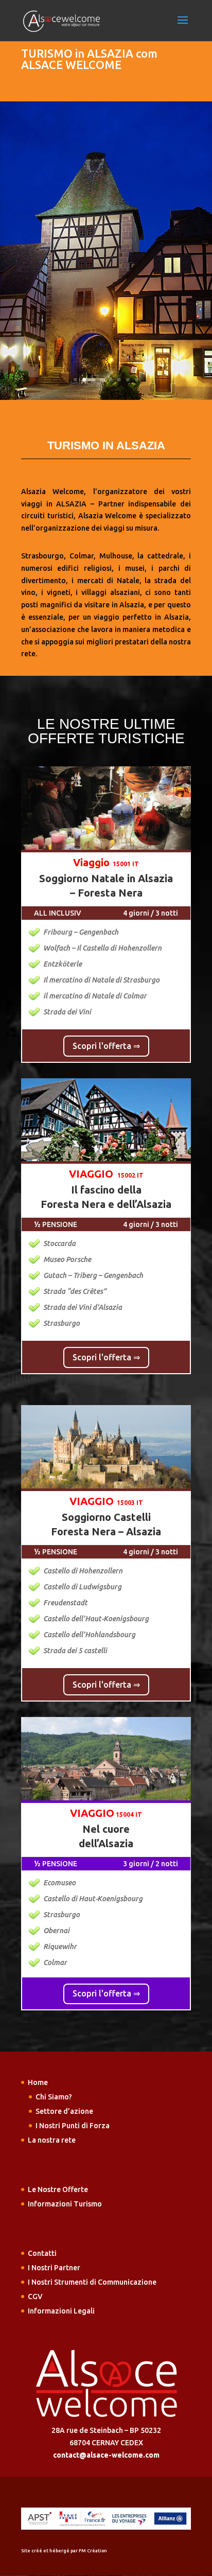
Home (38, 2082)
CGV (35, 2297)
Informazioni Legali (61, 2311)
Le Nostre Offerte (58, 2189)
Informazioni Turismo (65, 2204)
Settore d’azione (64, 2111)
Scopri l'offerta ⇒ (106, 1046)
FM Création (93, 2551)
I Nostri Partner (54, 2268)
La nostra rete (52, 2140)
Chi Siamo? (54, 2097)
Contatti (42, 2253)
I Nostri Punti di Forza (73, 2126)
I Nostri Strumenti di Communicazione (92, 2282)
